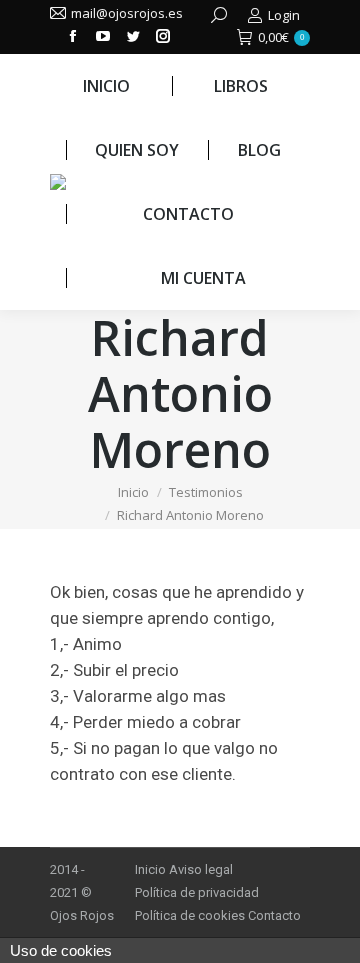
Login (284, 15)
